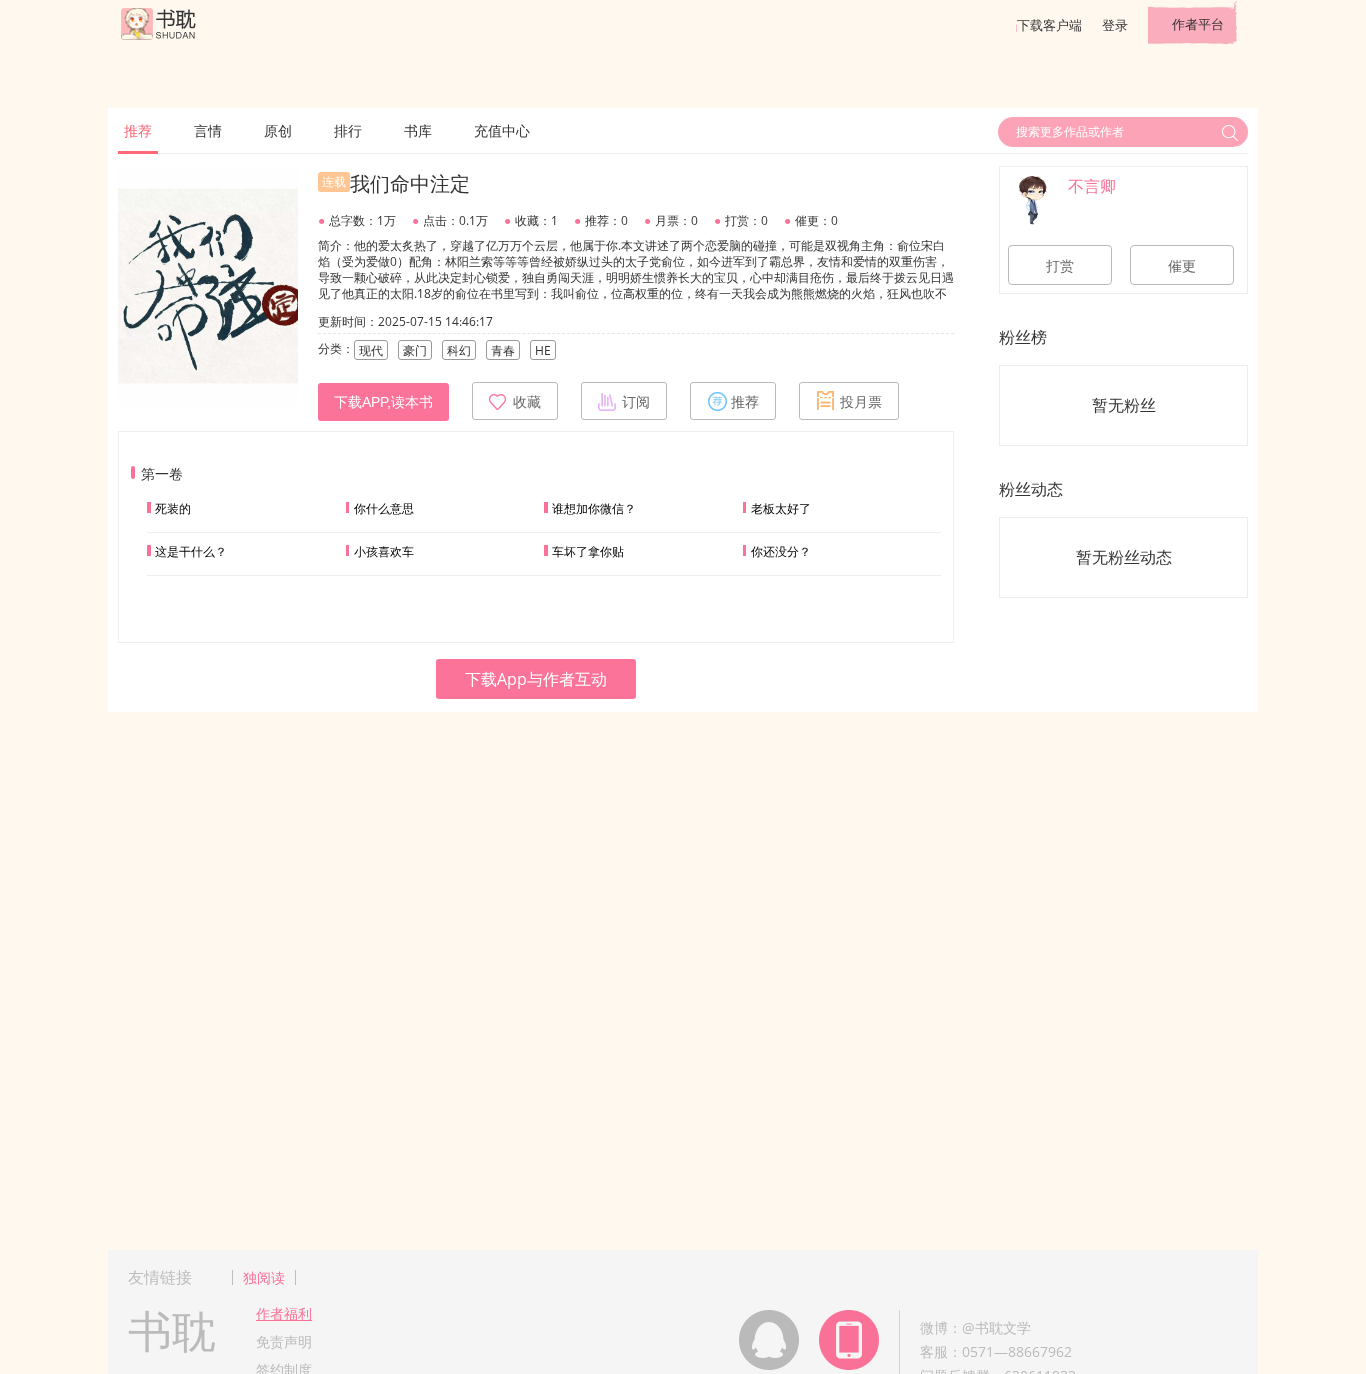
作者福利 (284, 1313)
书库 (418, 130)
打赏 (1060, 266)
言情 (208, 130)
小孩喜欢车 (384, 551)
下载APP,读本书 (383, 402)
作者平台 (1198, 24)
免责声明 (284, 1341)
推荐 (138, 130)
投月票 (861, 402)
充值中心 (502, 130)
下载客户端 (1049, 25)
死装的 (173, 508)
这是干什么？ (191, 551)
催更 (1182, 266)
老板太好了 (781, 508)
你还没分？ (781, 551)
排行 (348, 130)
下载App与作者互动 (536, 679)
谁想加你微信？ (594, 508)
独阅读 (264, 1277)
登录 (1115, 25)
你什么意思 (384, 508)
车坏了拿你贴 (588, 551)
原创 (278, 130)
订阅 (636, 402)
